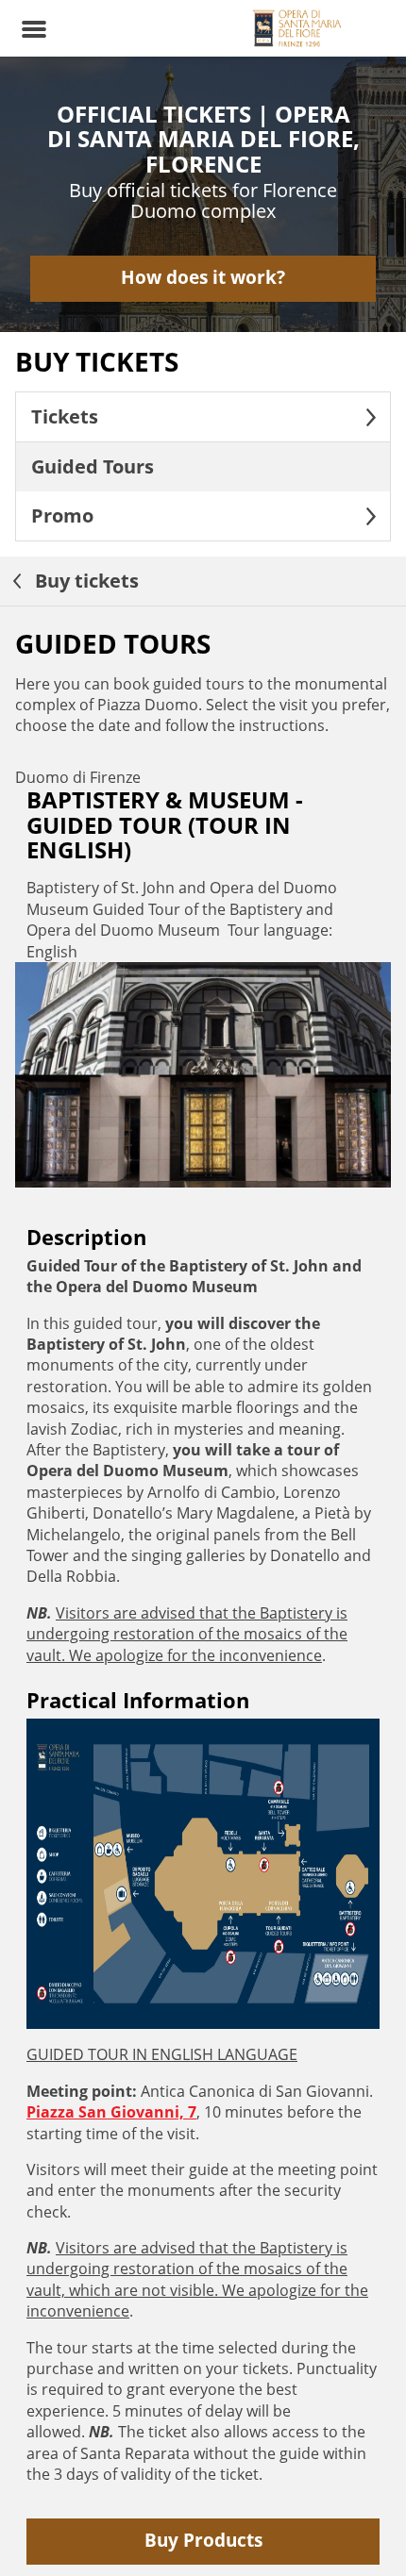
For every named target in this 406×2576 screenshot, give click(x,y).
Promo (62, 515)
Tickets (65, 416)
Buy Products (203, 2540)
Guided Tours (93, 466)
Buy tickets (85, 581)
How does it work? (203, 277)
